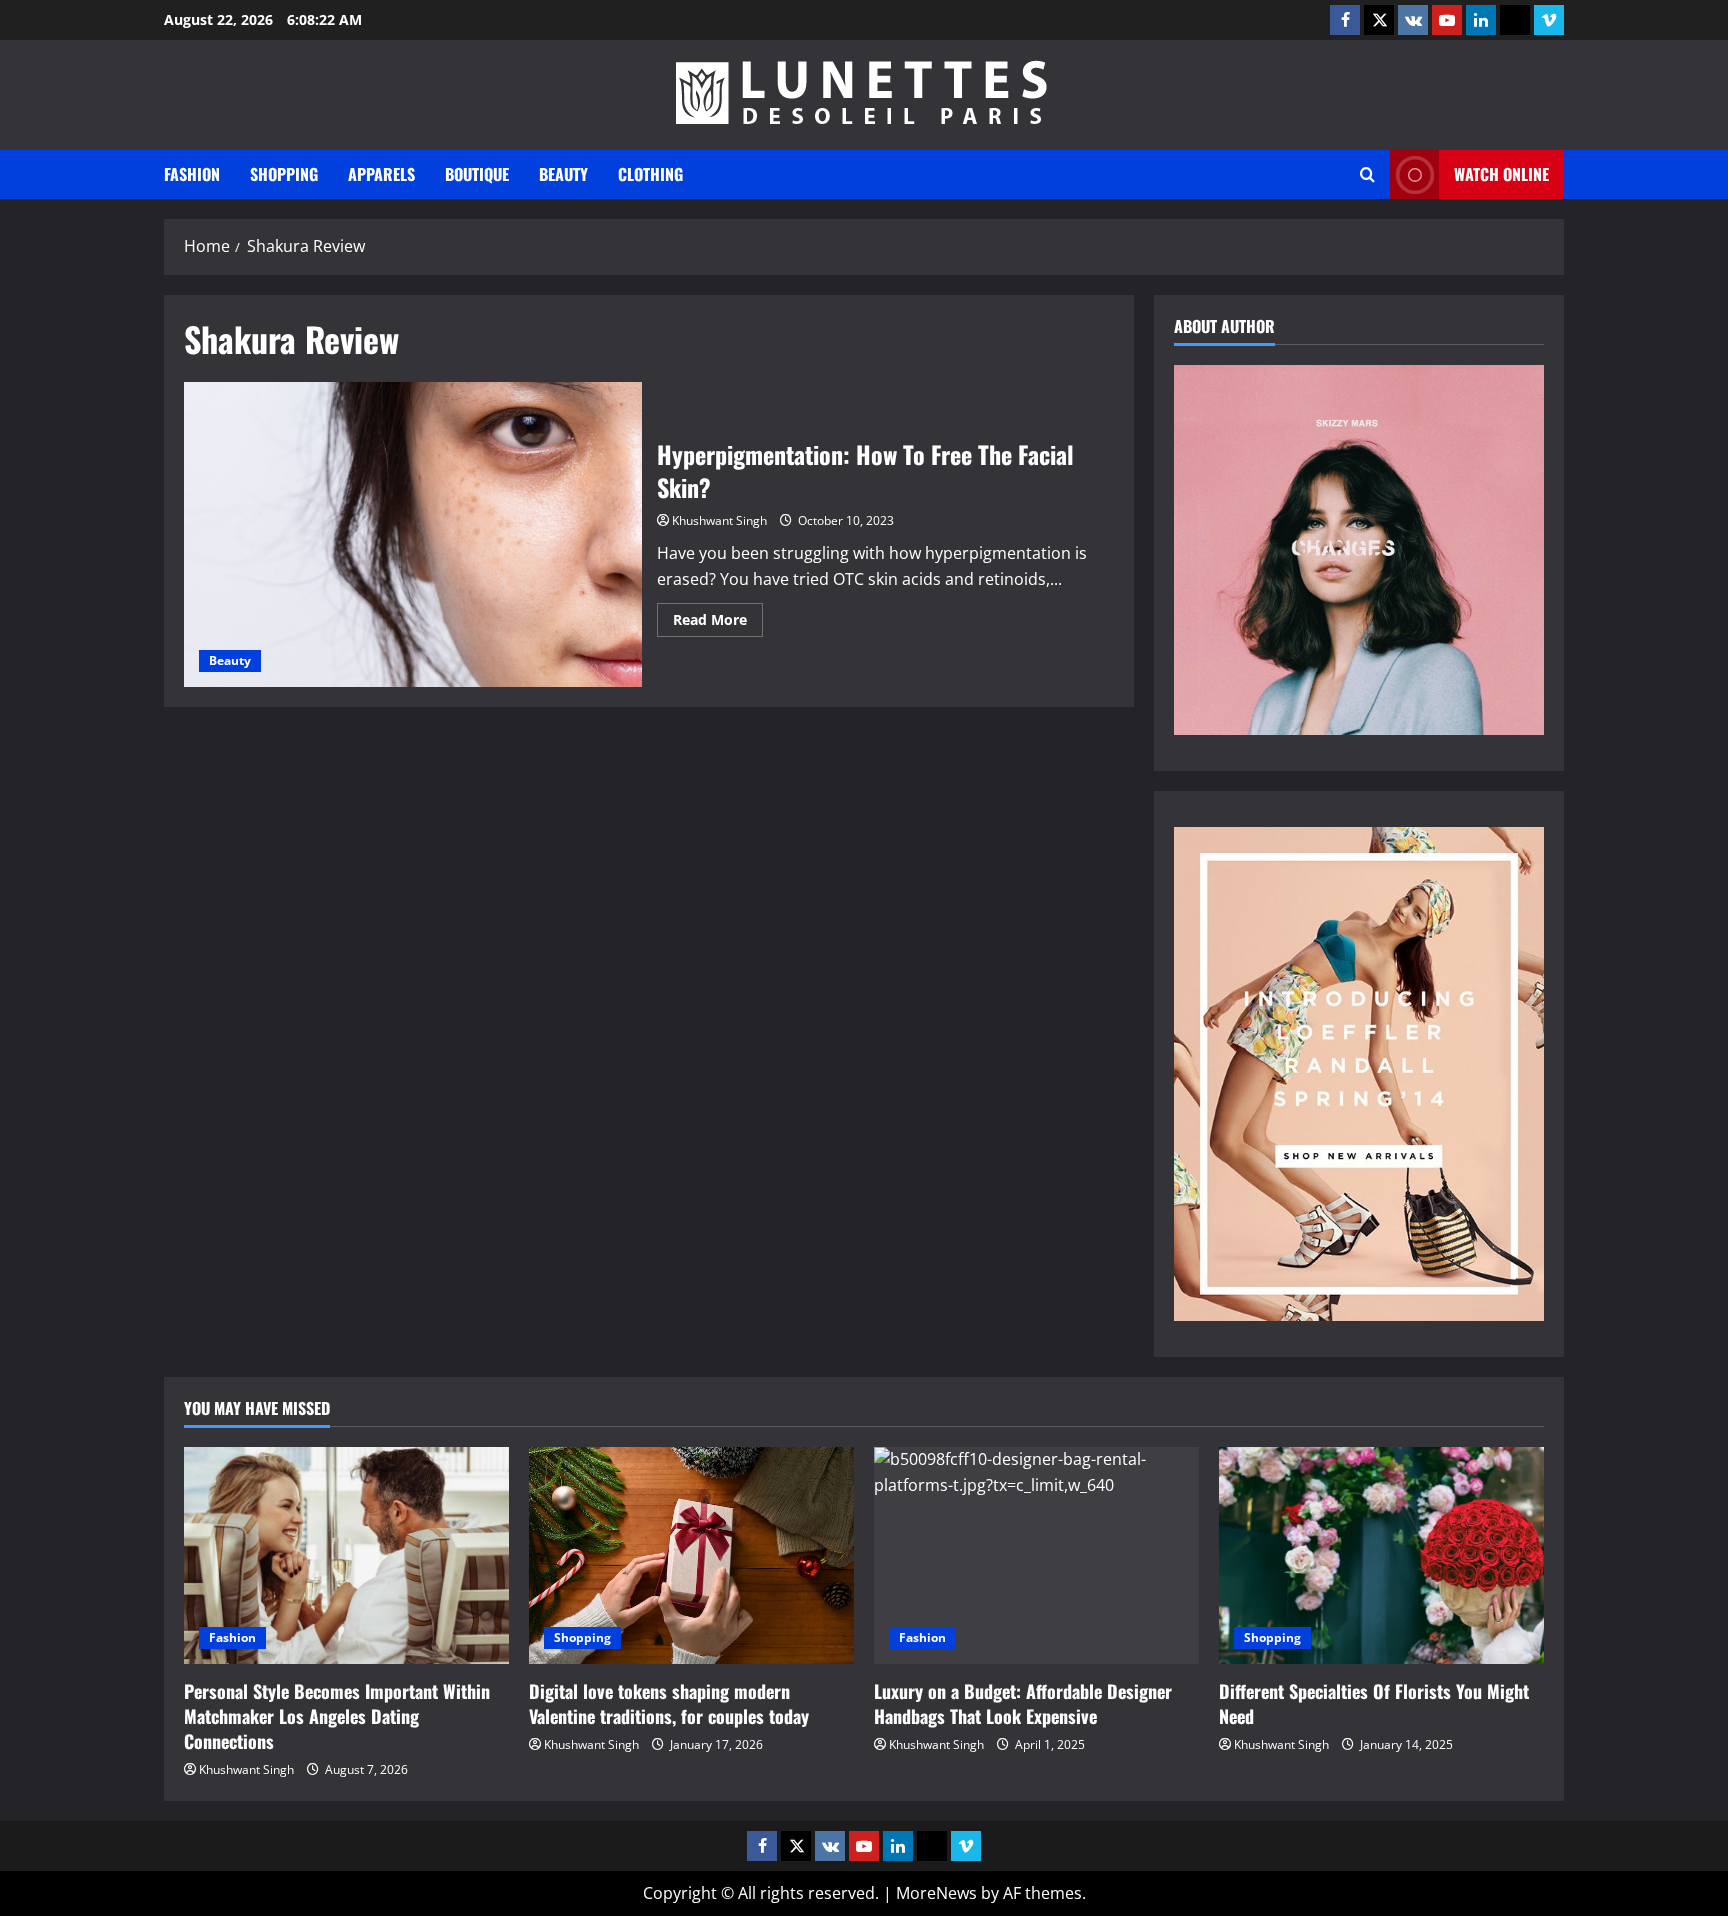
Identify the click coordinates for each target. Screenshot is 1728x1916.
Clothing (650, 174)
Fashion (192, 174)
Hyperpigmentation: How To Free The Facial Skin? (413, 534)
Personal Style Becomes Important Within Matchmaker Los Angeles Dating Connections (337, 1716)
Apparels (381, 174)
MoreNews (936, 1893)
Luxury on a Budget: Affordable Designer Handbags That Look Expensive (1023, 1703)
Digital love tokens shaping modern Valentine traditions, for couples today (669, 1703)
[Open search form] (1367, 174)
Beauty (563, 174)
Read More (718, 623)
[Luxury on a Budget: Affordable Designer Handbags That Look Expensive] (1036, 1555)
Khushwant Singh (719, 520)
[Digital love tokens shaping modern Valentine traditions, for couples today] (691, 1555)
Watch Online (1501, 174)
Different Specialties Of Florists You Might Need (1374, 1703)
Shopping (284, 174)
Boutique (477, 174)
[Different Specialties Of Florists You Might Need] (1381, 1555)
